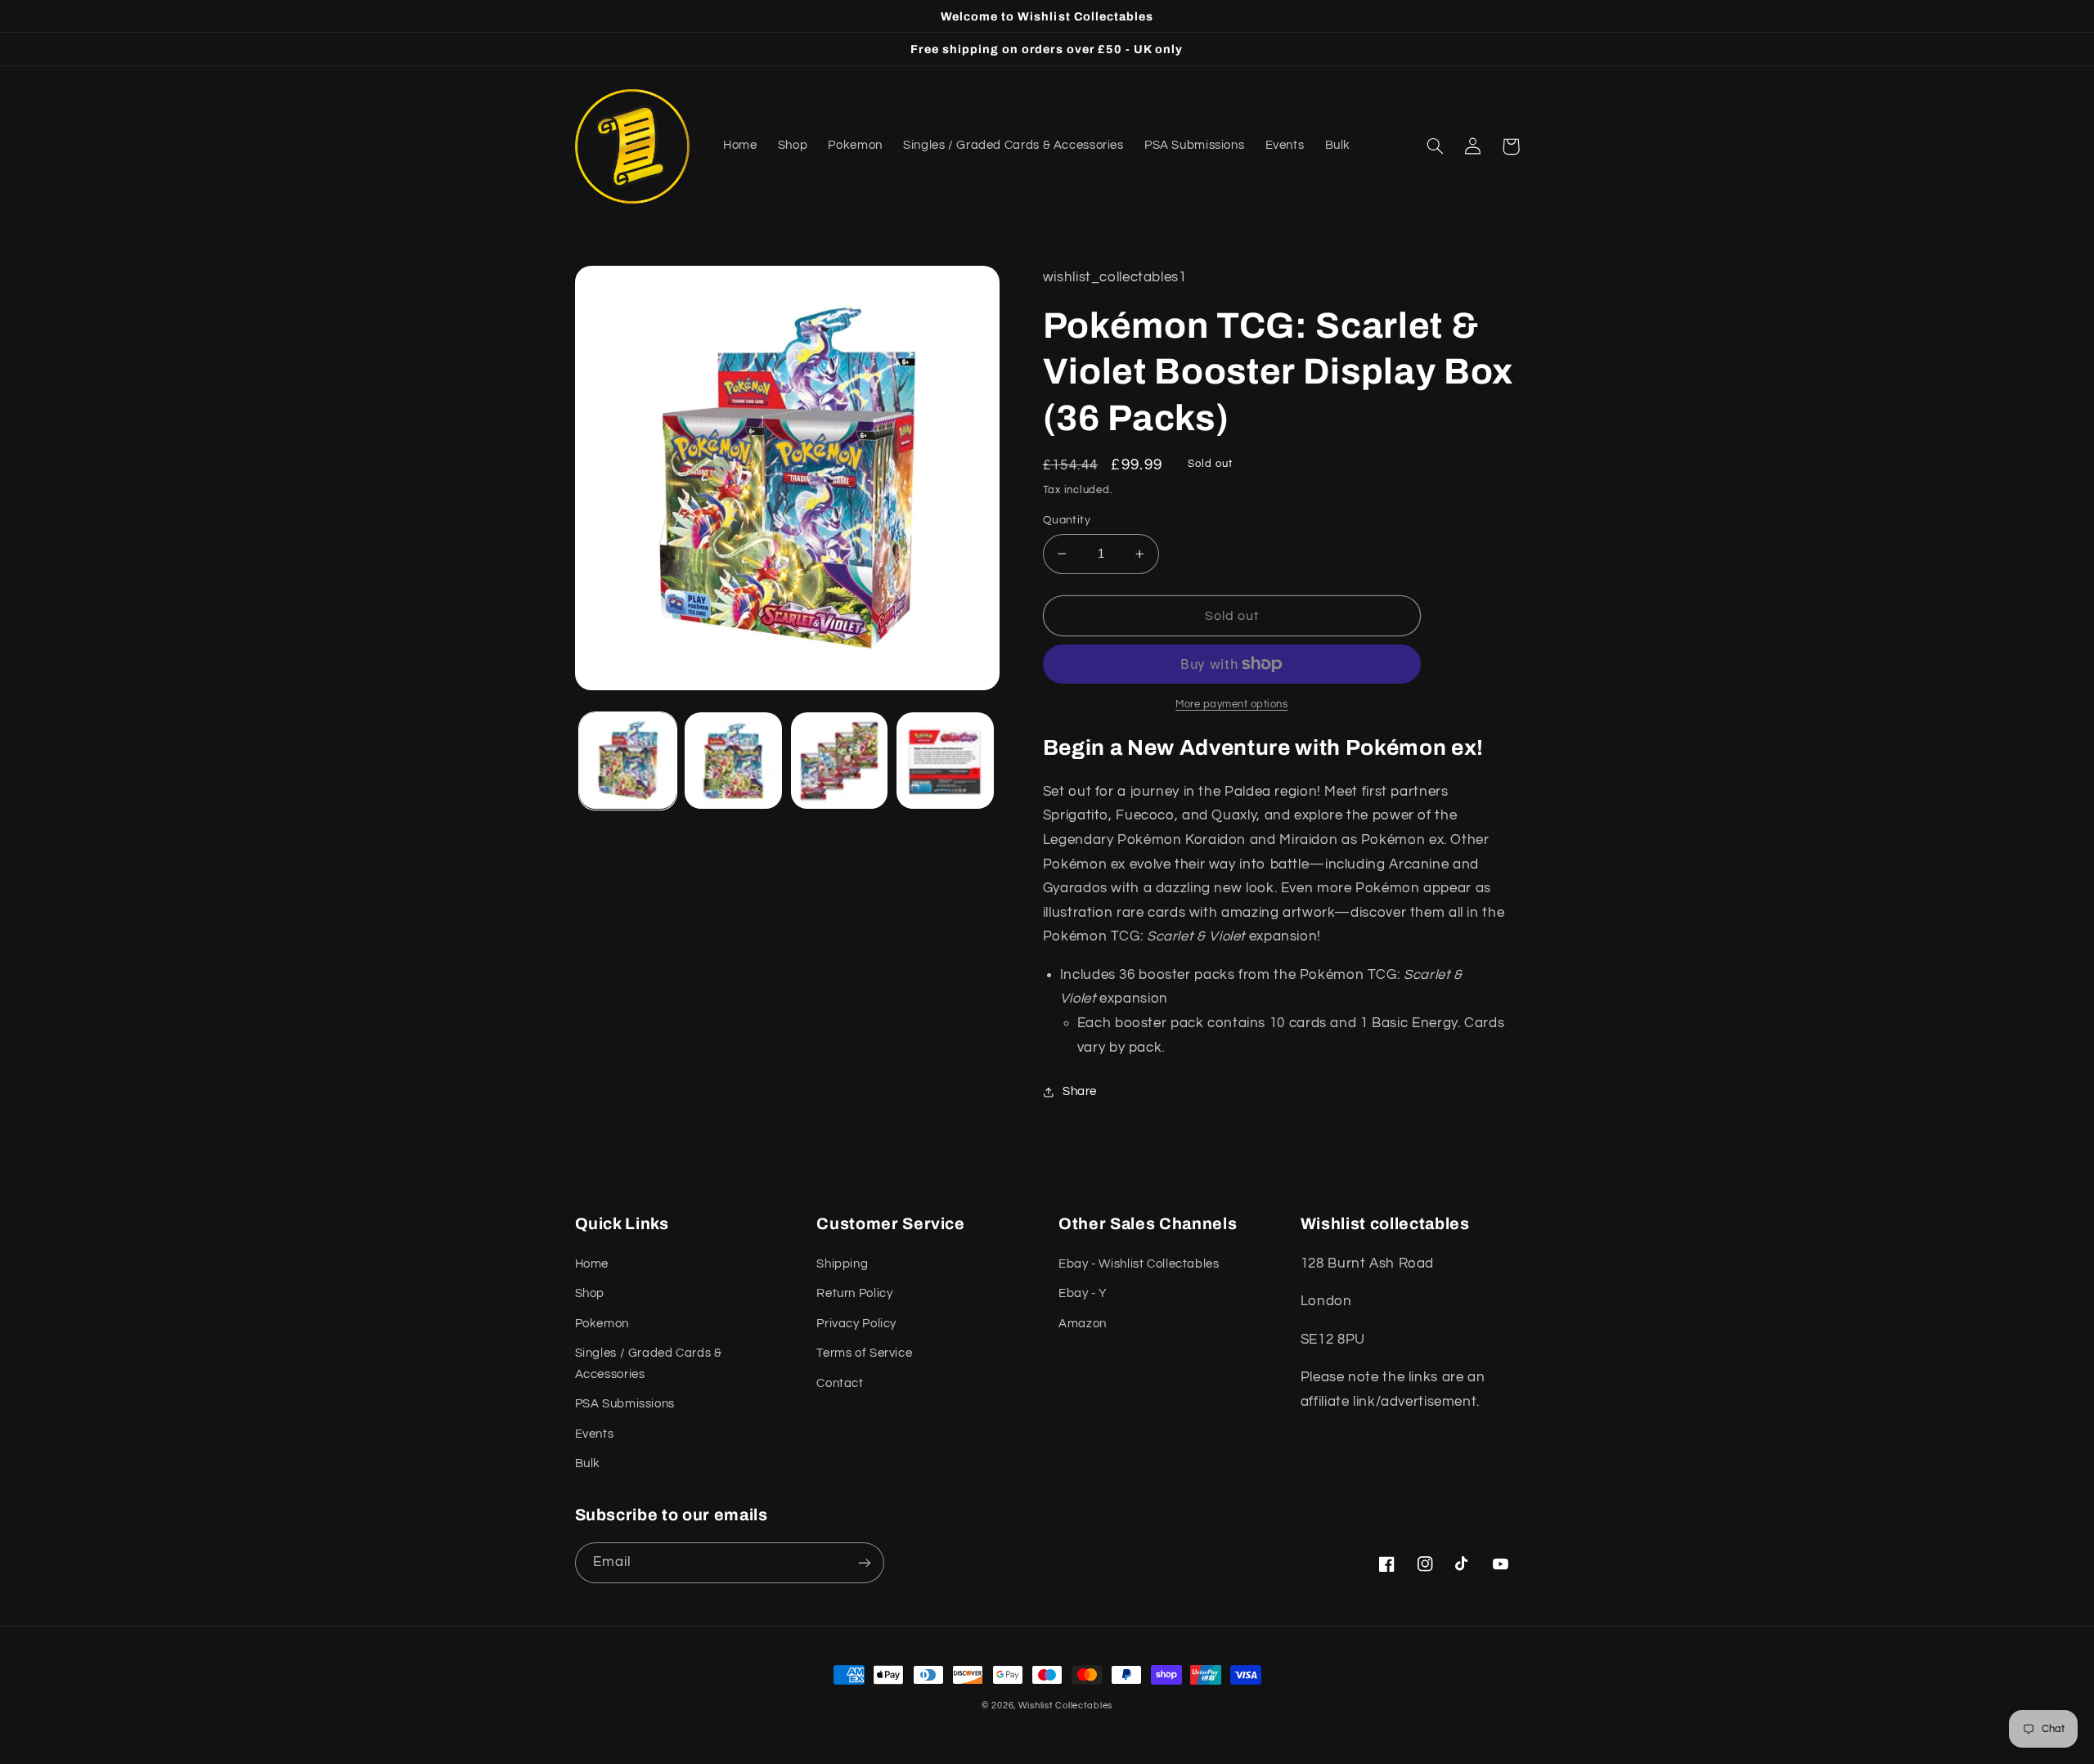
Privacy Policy (856, 1324)
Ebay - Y (1083, 1293)
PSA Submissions (625, 1404)
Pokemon (602, 1324)
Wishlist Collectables (1065, 1706)
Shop (590, 1293)
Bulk (588, 1463)
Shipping (842, 1264)
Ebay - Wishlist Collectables (1139, 1264)
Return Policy (854, 1293)
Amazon (1083, 1324)
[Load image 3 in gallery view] (840, 761)
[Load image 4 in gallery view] (945, 761)
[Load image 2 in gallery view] (733, 761)
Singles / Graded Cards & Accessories (649, 1364)
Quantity (1067, 520)
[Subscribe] (864, 1562)
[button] (1436, 146)
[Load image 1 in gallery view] (628, 761)
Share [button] (1080, 1091)
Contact (840, 1383)
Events (595, 1434)
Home (592, 1264)
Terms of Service (864, 1353)
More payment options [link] (1232, 705)
